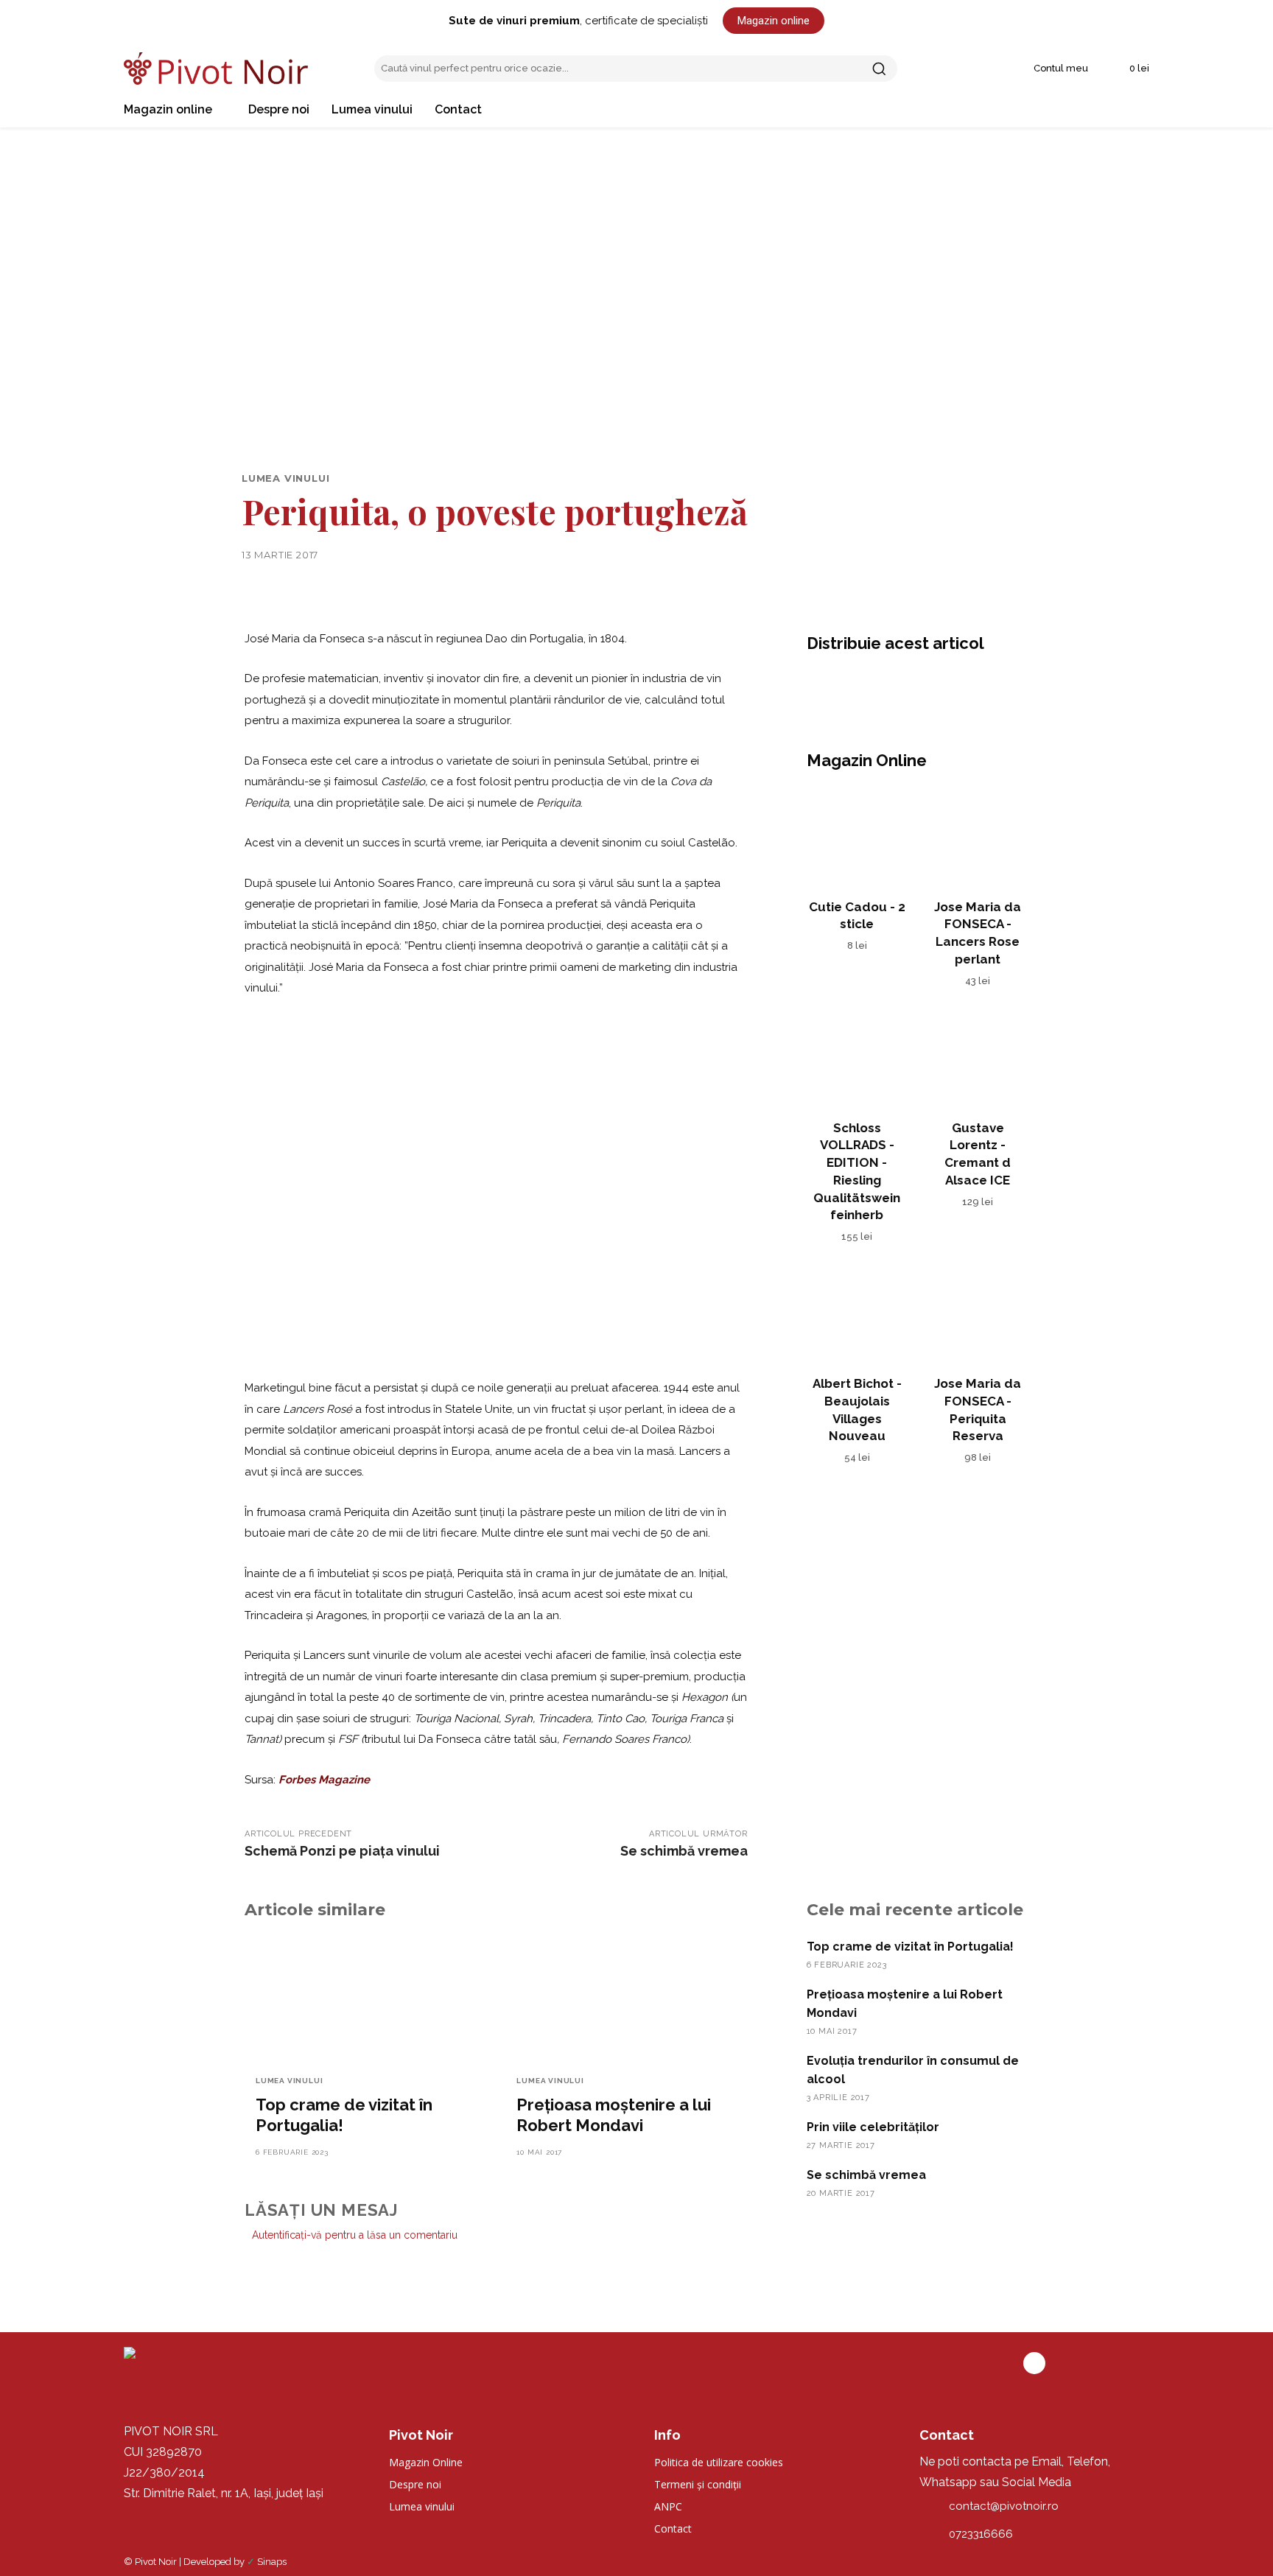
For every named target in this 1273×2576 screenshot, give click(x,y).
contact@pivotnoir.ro (1004, 2506)
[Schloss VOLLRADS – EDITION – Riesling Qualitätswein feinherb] (858, 1059)
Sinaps (272, 2562)
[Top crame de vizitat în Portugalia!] (365, 1998)
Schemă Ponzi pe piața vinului (342, 1851)
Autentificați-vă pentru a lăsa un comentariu (355, 2235)
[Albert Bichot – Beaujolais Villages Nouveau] (858, 1315)
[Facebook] (821, 685)
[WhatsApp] (923, 685)
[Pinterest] (889, 685)
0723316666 (981, 2534)
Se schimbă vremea (684, 1851)
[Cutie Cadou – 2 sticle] (858, 838)
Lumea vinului (285, 478)
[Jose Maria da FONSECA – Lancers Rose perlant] (978, 838)
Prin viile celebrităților (873, 2127)
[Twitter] (855, 685)
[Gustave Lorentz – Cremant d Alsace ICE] (978, 1059)
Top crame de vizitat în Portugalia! (910, 1947)
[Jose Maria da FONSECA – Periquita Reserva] (978, 1315)
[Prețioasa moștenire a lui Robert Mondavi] (626, 1998)
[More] (958, 685)
